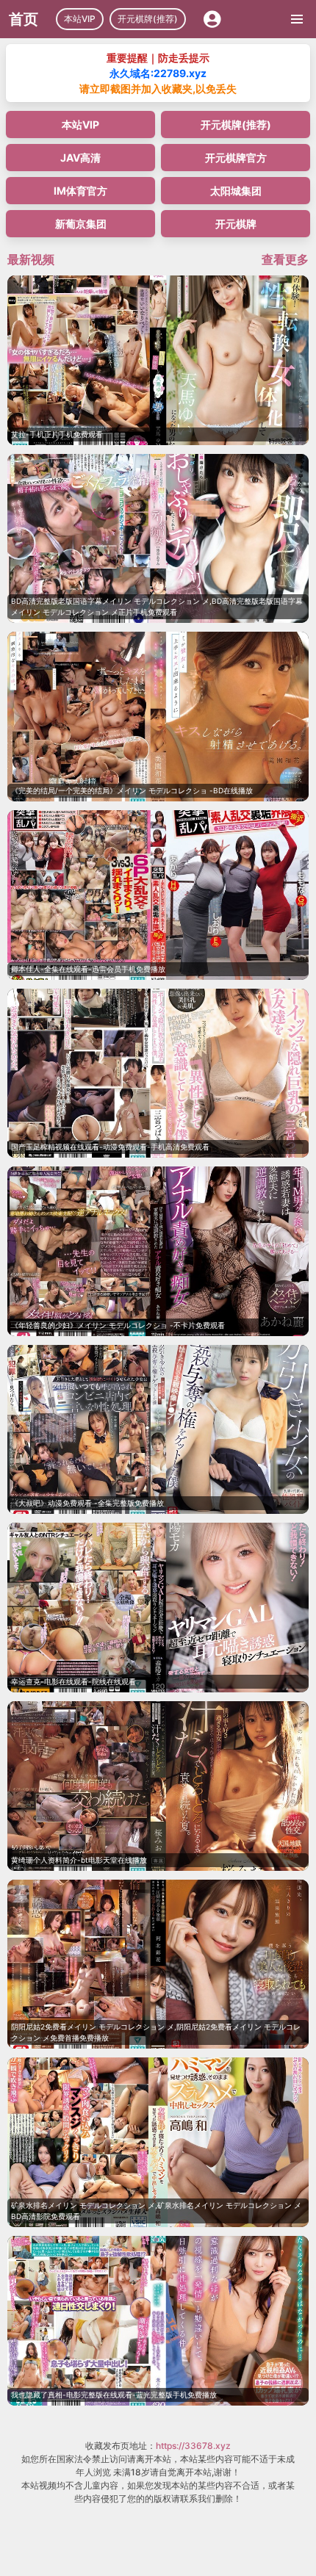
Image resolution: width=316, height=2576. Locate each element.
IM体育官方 (80, 191)
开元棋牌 (236, 224)
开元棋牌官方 (236, 158)
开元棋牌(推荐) (148, 19)
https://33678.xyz (193, 2446)
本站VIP (80, 19)
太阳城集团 (236, 191)
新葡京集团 (81, 224)
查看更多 (285, 259)
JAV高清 (80, 158)
